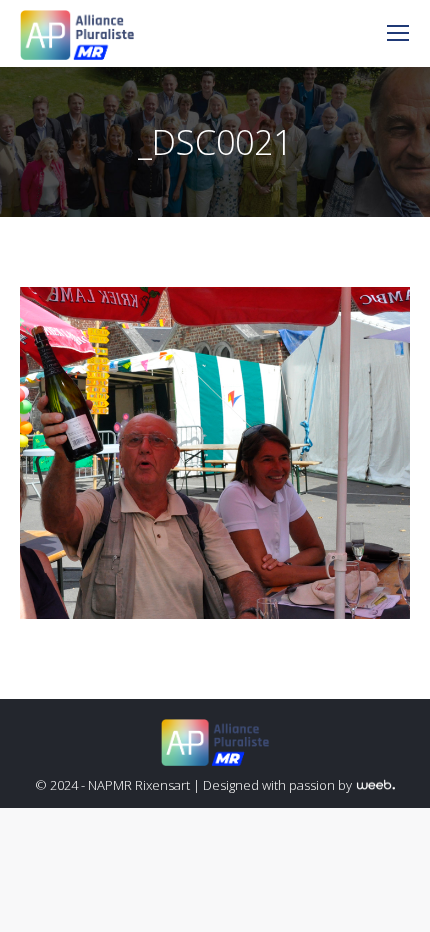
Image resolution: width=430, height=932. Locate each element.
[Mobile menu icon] (398, 33)
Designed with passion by (279, 785)
